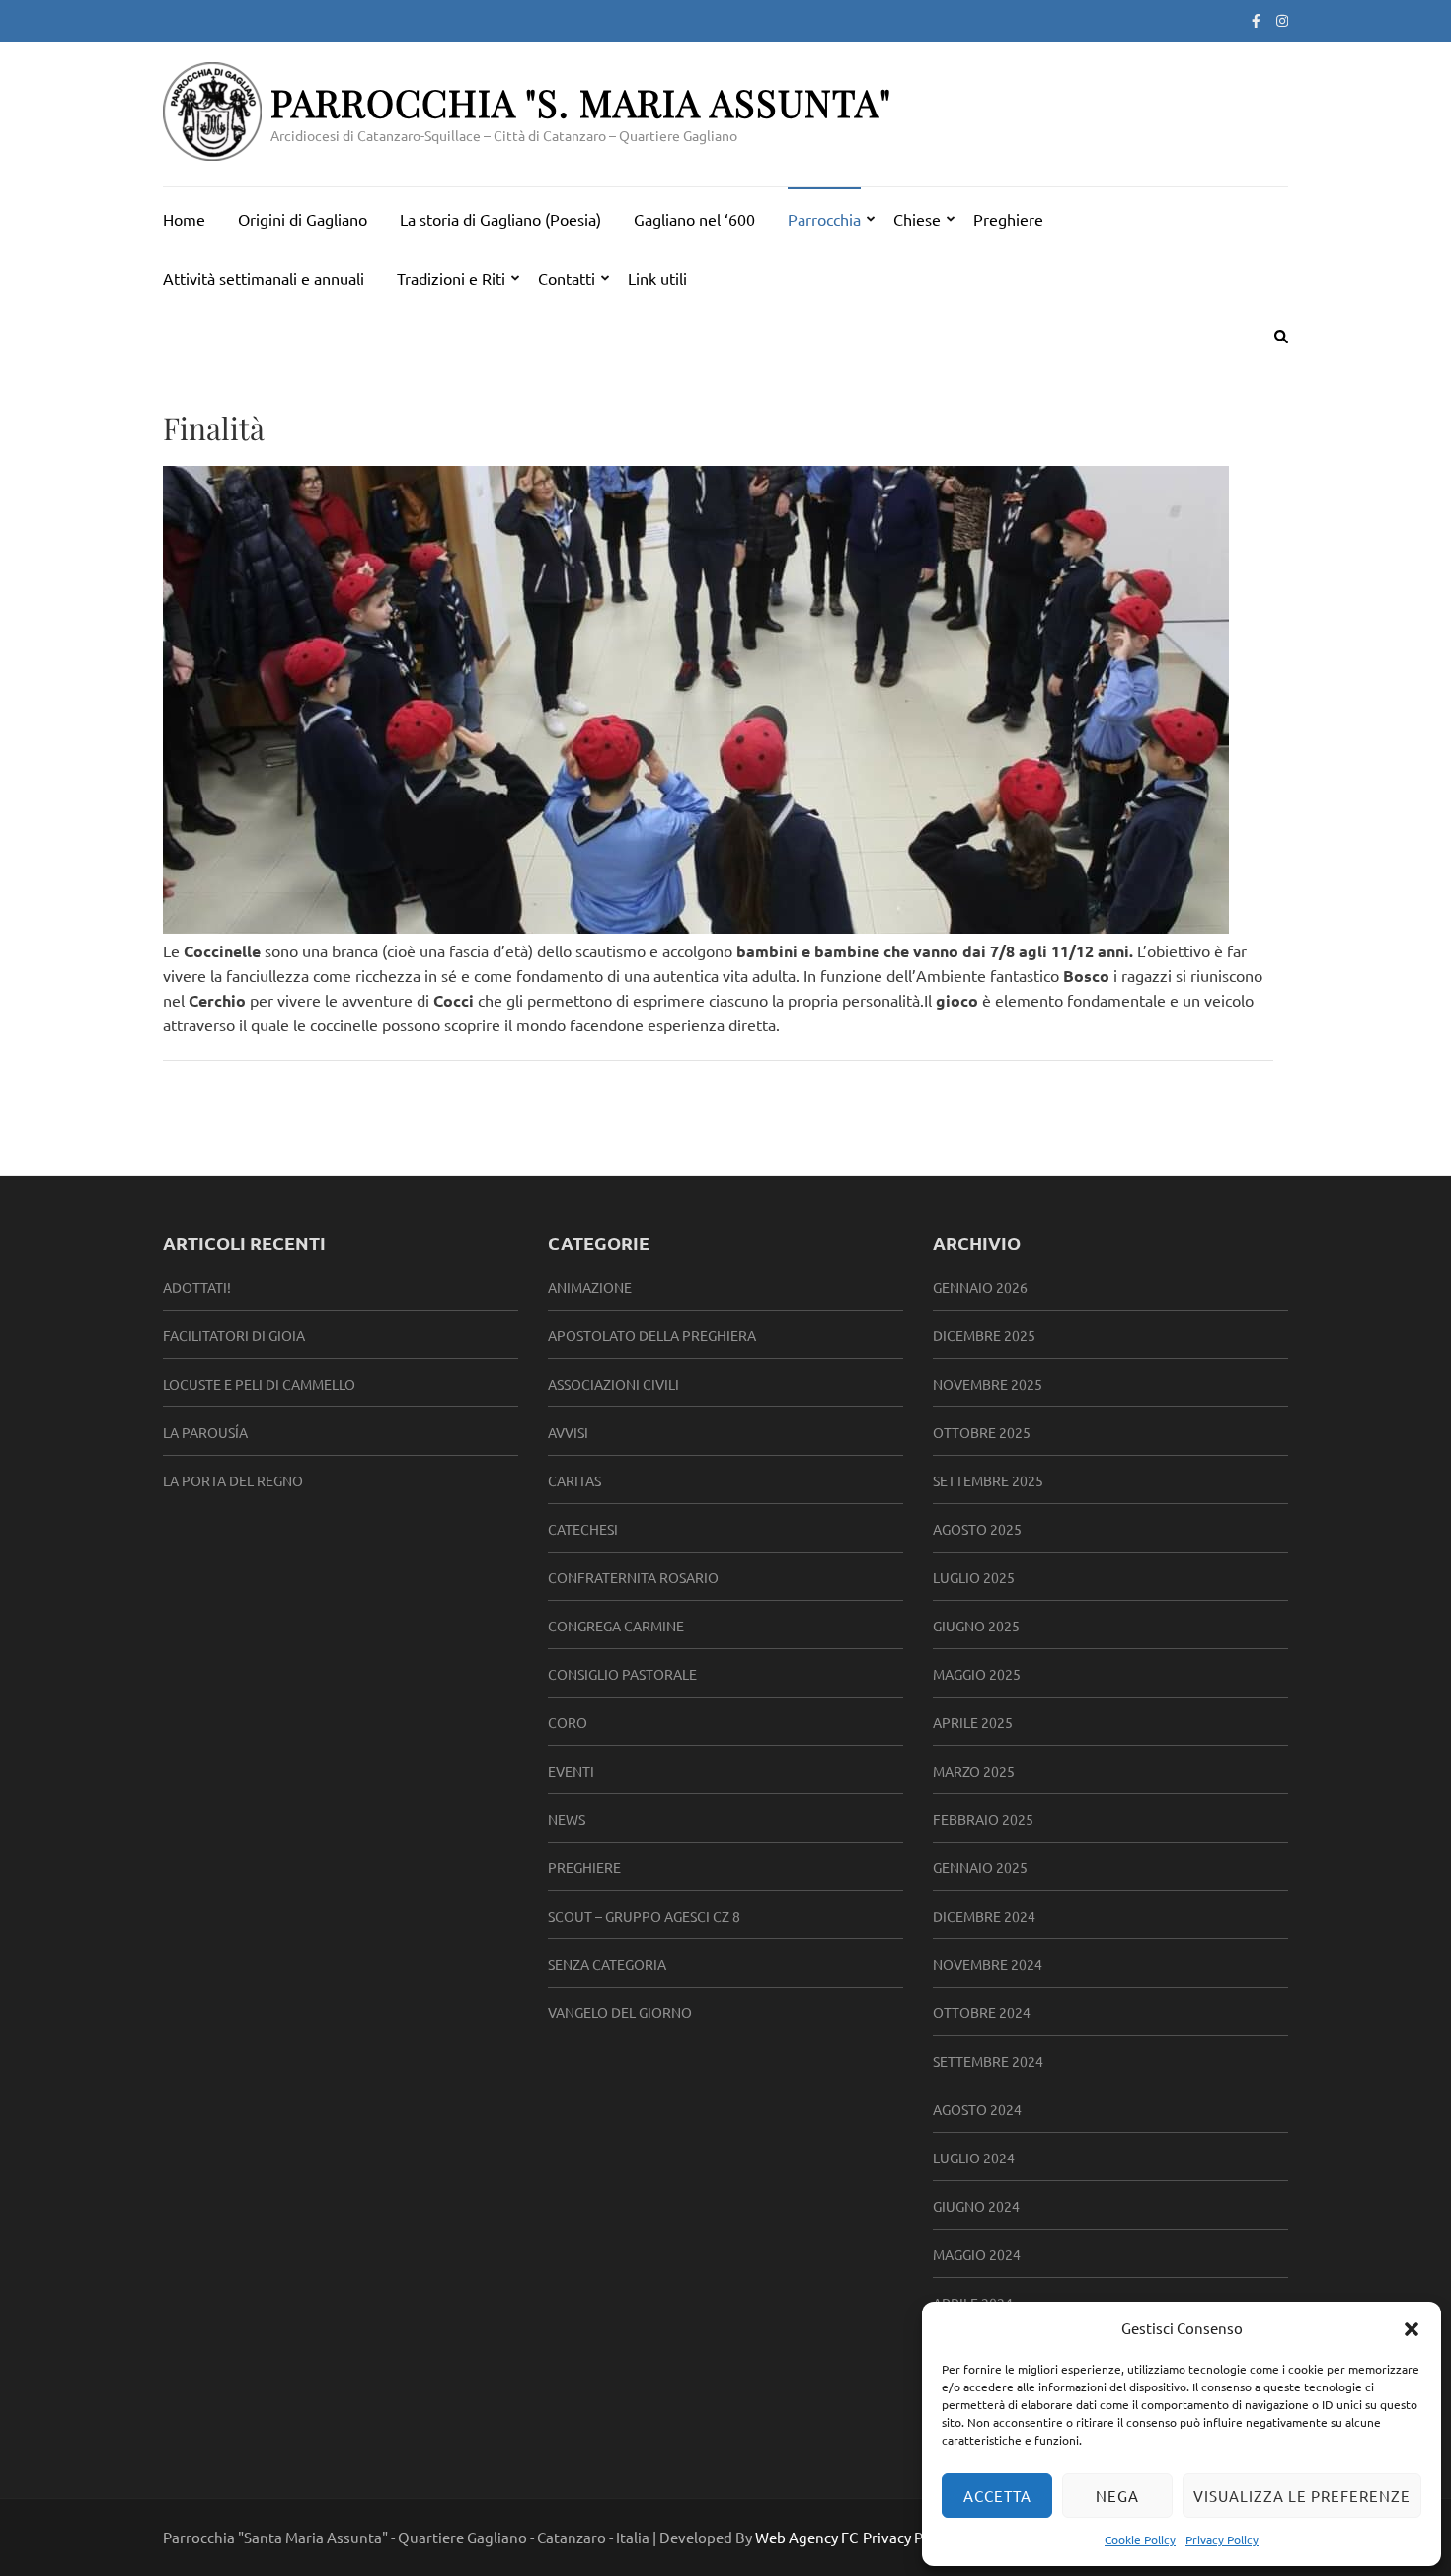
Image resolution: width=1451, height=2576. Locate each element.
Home (184, 219)
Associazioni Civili (613, 1384)
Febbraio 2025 (983, 1819)
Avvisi (568, 1432)
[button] (1412, 2328)
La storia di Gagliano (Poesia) (500, 219)
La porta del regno (233, 1480)
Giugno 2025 (976, 1626)
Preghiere (1008, 219)
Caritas (574, 1480)
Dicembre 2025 (984, 1335)
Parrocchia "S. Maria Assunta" (581, 102)
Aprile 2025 (973, 1722)
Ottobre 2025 (982, 1432)
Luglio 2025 (974, 1577)
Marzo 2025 (974, 1771)
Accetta (997, 2496)
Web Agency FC (806, 2537)
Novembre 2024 (988, 1964)
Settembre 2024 (988, 2061)
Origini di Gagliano (303, 219)
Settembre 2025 (988, 1480)
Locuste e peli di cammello (259, 1384)
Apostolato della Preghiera (652, 1335)
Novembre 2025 (988, 1384)
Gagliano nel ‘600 (694, 219)
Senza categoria (607, 1964)
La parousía (205, 1432)
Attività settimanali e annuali (264, 278)
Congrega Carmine (616, 1626)
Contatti (567, 278)
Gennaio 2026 (980, 1287)
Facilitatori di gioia (234, 1335)
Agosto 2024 (977, 2109)
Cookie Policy (1140, 2539)
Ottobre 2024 (982, 2012)
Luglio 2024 (974, 2158)
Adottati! (197, 1287)
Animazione (590, 1287)
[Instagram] (1282, 20)
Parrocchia (824, 219)
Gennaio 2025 (980, 1867)
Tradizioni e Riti (451, 278)
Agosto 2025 (977, 1529)
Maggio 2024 (977, 2254)
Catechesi (583, 1529)
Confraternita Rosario (633, 1577)
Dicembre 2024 (984, 1916)
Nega (1117, 2496)
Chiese (917, 219)
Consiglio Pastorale (622, 1674)
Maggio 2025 (977, 1674)
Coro (568, 1722)
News (567, 1819)
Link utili (657, 278)
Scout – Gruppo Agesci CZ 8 (644, 1916)
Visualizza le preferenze (1302, 2496)
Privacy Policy (1222, 2539)
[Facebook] (1256, 20)
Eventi (571, 1771)
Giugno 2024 (976, 2206)
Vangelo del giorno (620, 2012)
